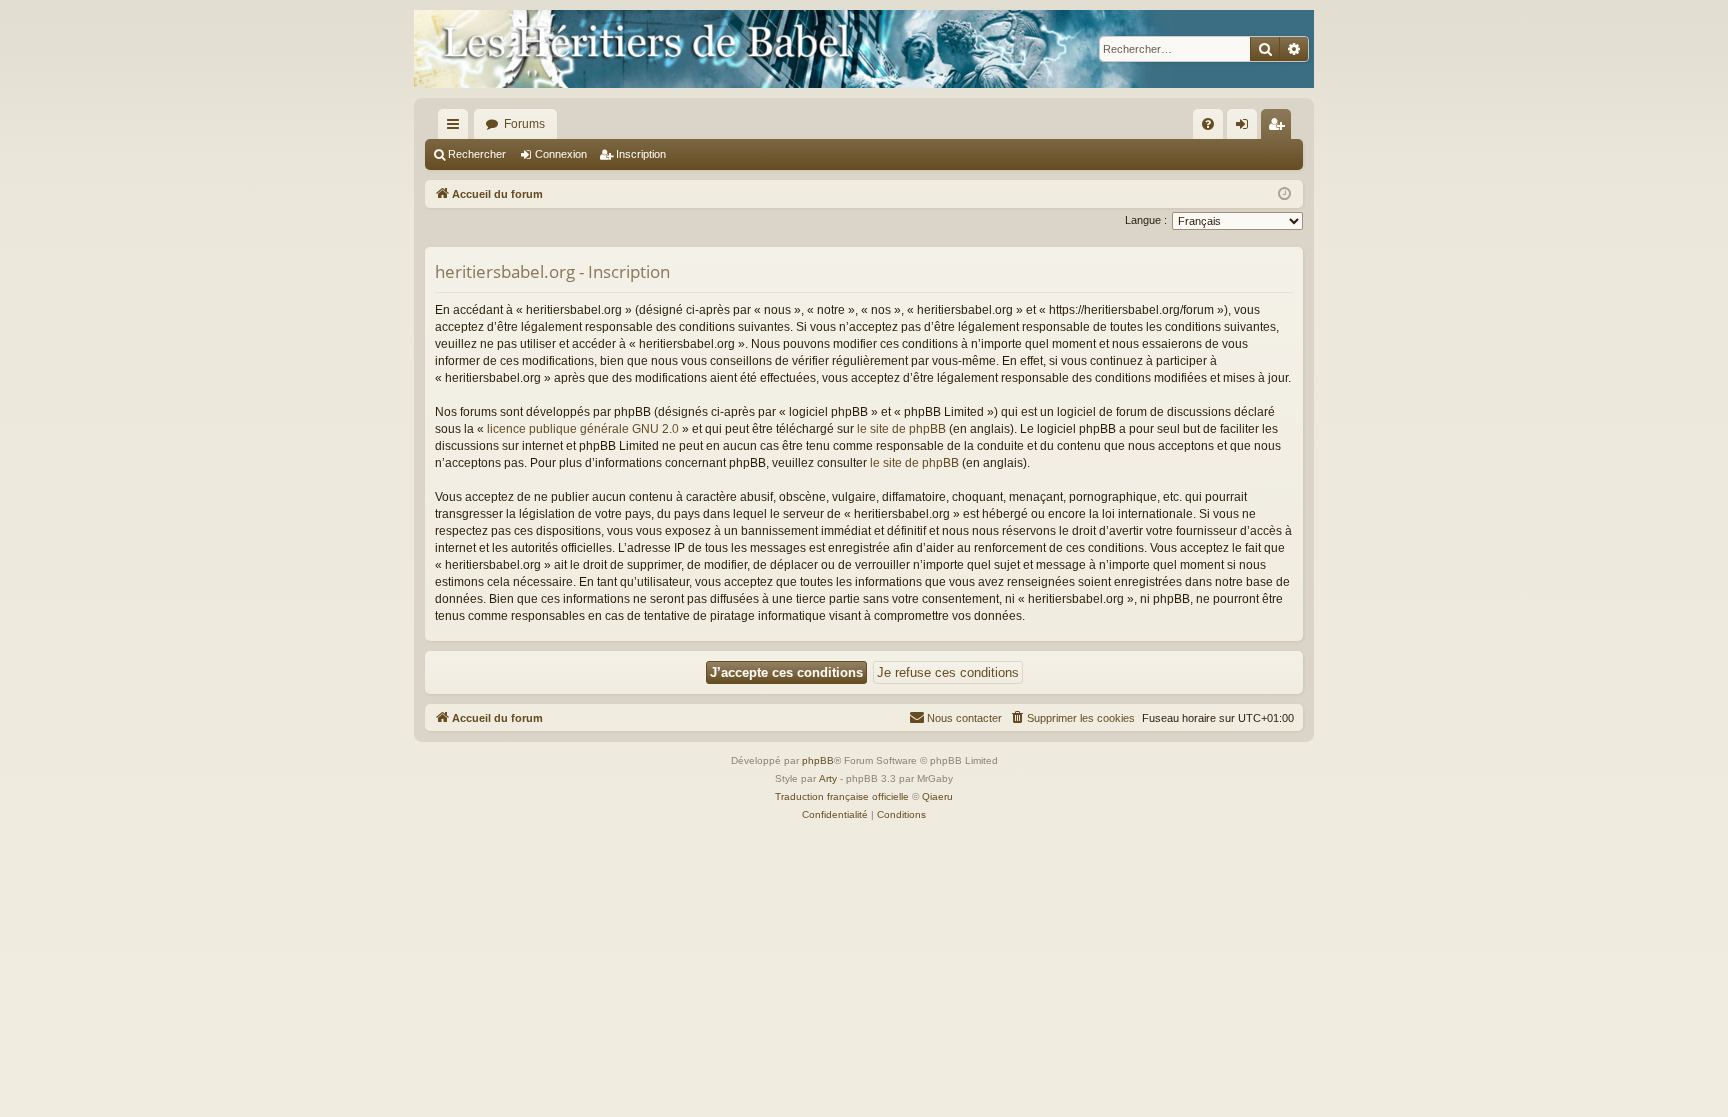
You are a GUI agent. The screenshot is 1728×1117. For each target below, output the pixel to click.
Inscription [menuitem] (1280, 128)
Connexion (561, 154)
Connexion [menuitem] (1246, 128)
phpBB (818, 760)
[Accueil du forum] (864, 49)
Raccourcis (457, 128)
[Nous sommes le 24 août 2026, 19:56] (1284, 194)
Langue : (1146, 220)
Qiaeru (937, 796)
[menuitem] (1208, 124)
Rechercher (477, 154)
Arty (828, 778)
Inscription (641, 154)
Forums (524, 124)
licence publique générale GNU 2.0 (583, 429)
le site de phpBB (901, 429)
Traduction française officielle (842, 796)
